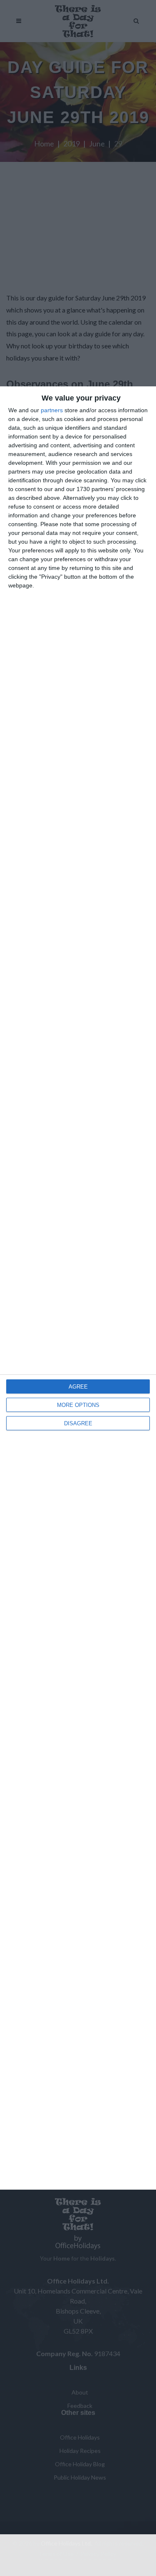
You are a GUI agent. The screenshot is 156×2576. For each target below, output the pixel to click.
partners (52, 410)
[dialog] (78, 1288)
